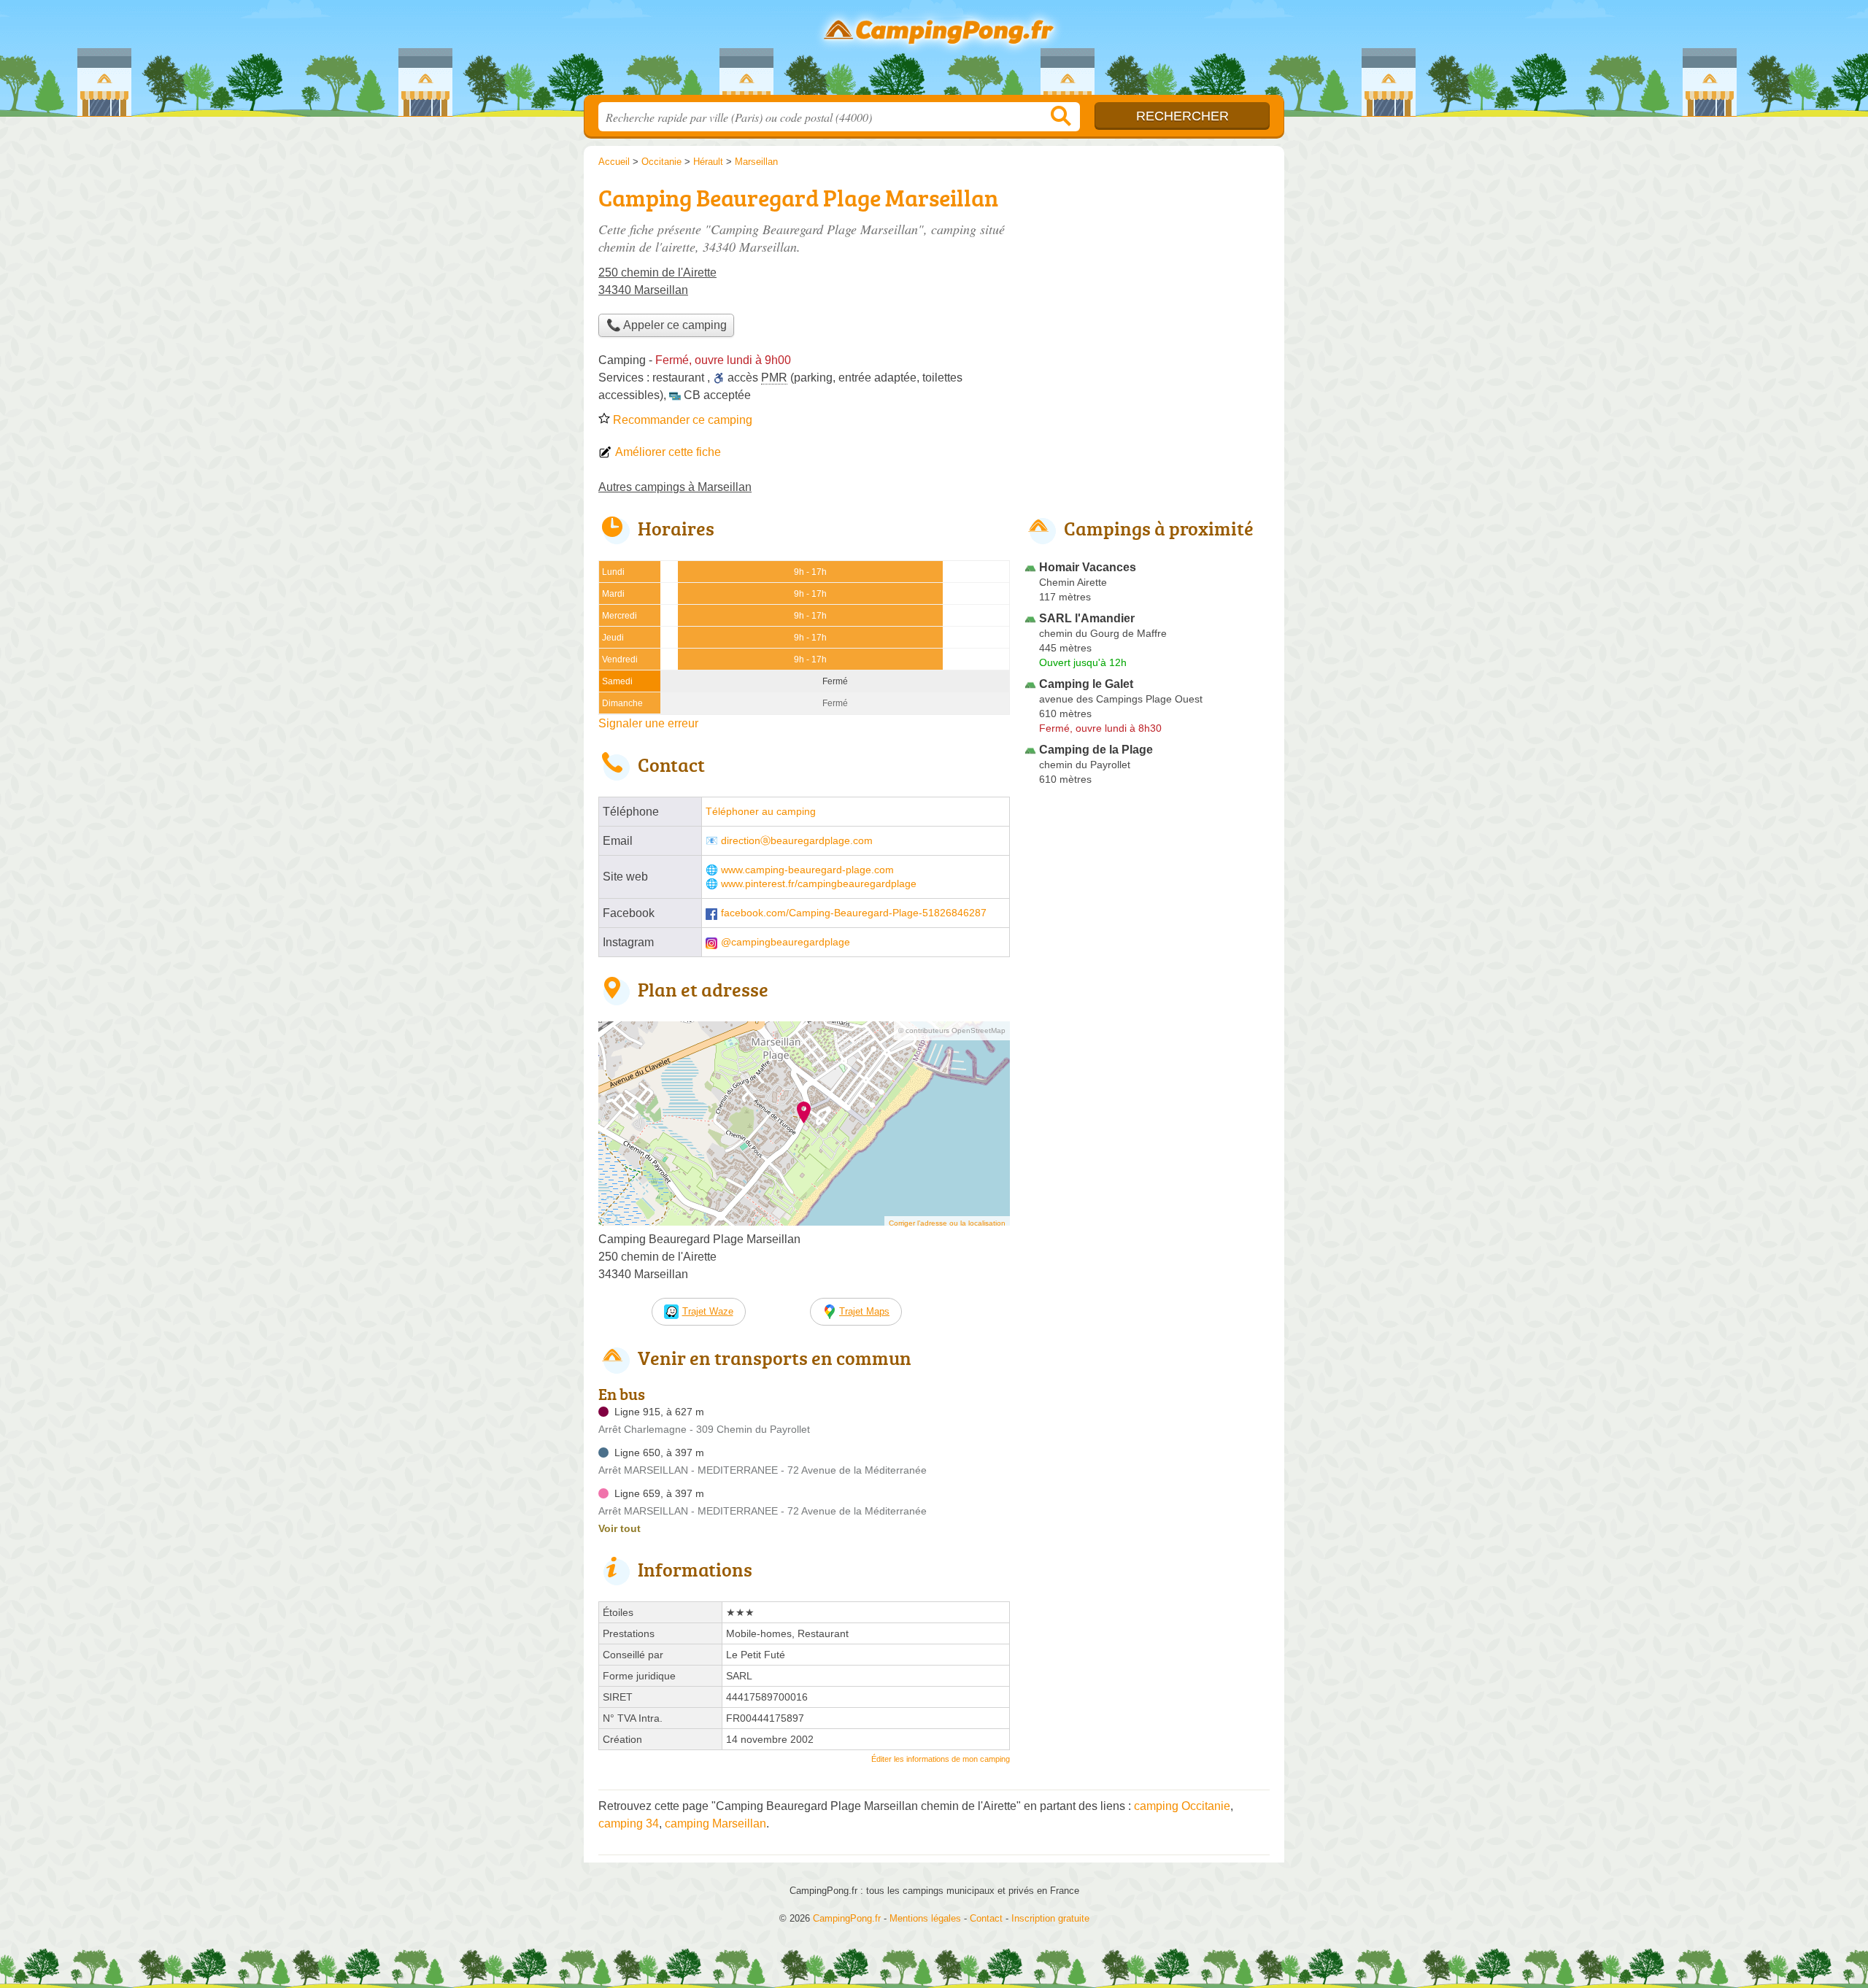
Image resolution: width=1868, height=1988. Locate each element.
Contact (986, 1918)
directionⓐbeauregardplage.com (797, 841)
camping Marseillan (715, 1823)
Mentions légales (925, 1918)
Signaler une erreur (648, 723)
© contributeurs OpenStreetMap (952, 1030)
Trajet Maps (864, 1311)
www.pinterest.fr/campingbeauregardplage (819, 884)
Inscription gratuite (1050, 1918)
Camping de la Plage (1096, 750)
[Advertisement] (1147, 282)
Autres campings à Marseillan (675, 487)
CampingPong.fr (934, 52)
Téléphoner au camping (761, 812)
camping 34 (629, 1823)
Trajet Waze (708, 1311)
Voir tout (620, 1528)
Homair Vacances (1088, 567)
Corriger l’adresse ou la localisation (947, 1223)
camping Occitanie (1182, 1806)
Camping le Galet (1086, 684)
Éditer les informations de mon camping (941, 1759)
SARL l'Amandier (1087, 618)
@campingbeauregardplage (786, 942)
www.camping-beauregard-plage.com (807, 870)
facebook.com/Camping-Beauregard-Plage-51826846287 (854, 913)
